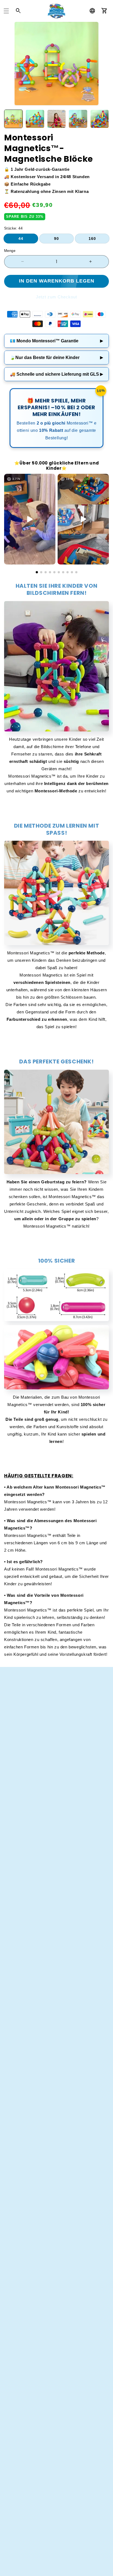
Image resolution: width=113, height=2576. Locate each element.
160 (92, 239)
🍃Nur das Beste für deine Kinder (56, 358)
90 (56, 239)
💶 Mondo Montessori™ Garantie (56, 341)
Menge (10, 251)
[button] (6, 11)
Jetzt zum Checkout (56, 297)
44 (21, 239)
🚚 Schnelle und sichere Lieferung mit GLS (56, 374)
